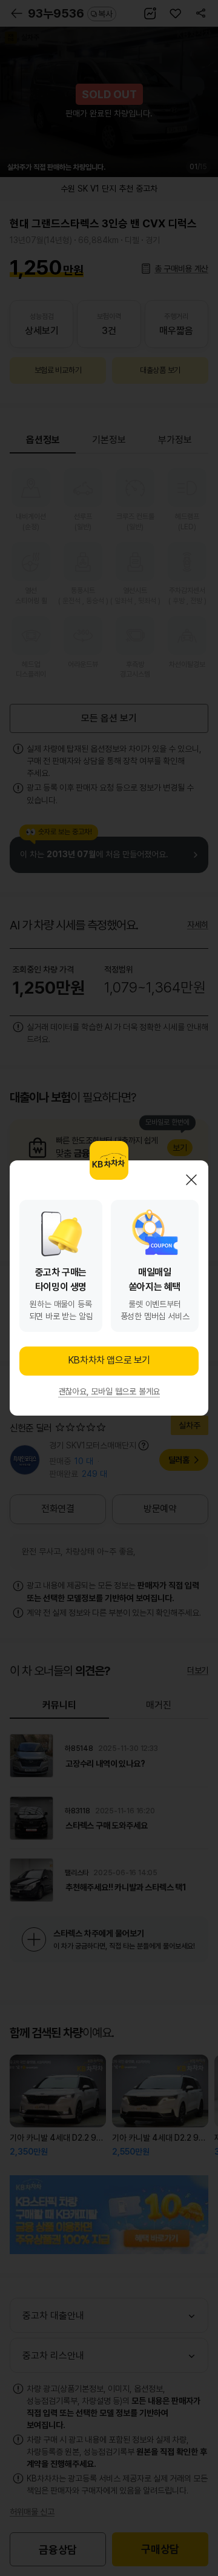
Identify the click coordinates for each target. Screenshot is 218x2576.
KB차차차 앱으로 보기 (109, 1360)
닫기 (191, 1180)
